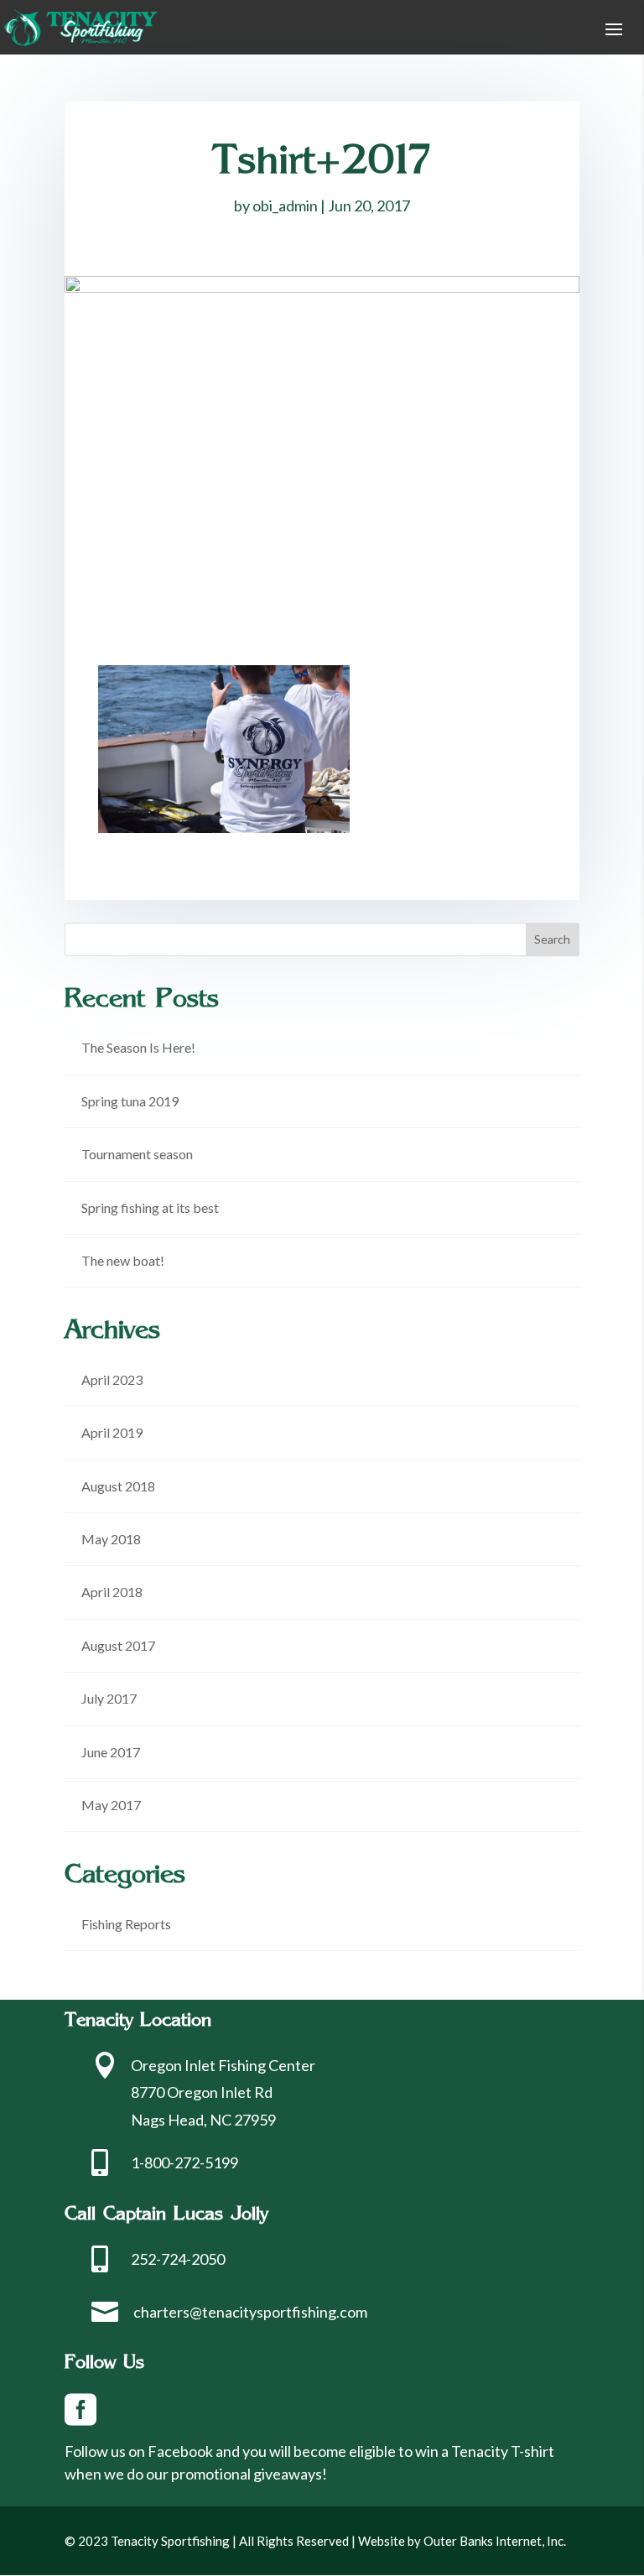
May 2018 (111, 1539)
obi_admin (285, 206)
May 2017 (111, 1805)
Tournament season (137, 1154)
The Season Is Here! (138, 1047)
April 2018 (112, 1592)
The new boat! (123, 1260)
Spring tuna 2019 (130, 1101)
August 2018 (118, 1486)
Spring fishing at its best (150, 1207)
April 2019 (112, 1432)
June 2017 (111, 1752)
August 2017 (118, 1645)
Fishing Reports (126, 1924)
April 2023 (112, 1379)
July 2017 (109, 1698)
